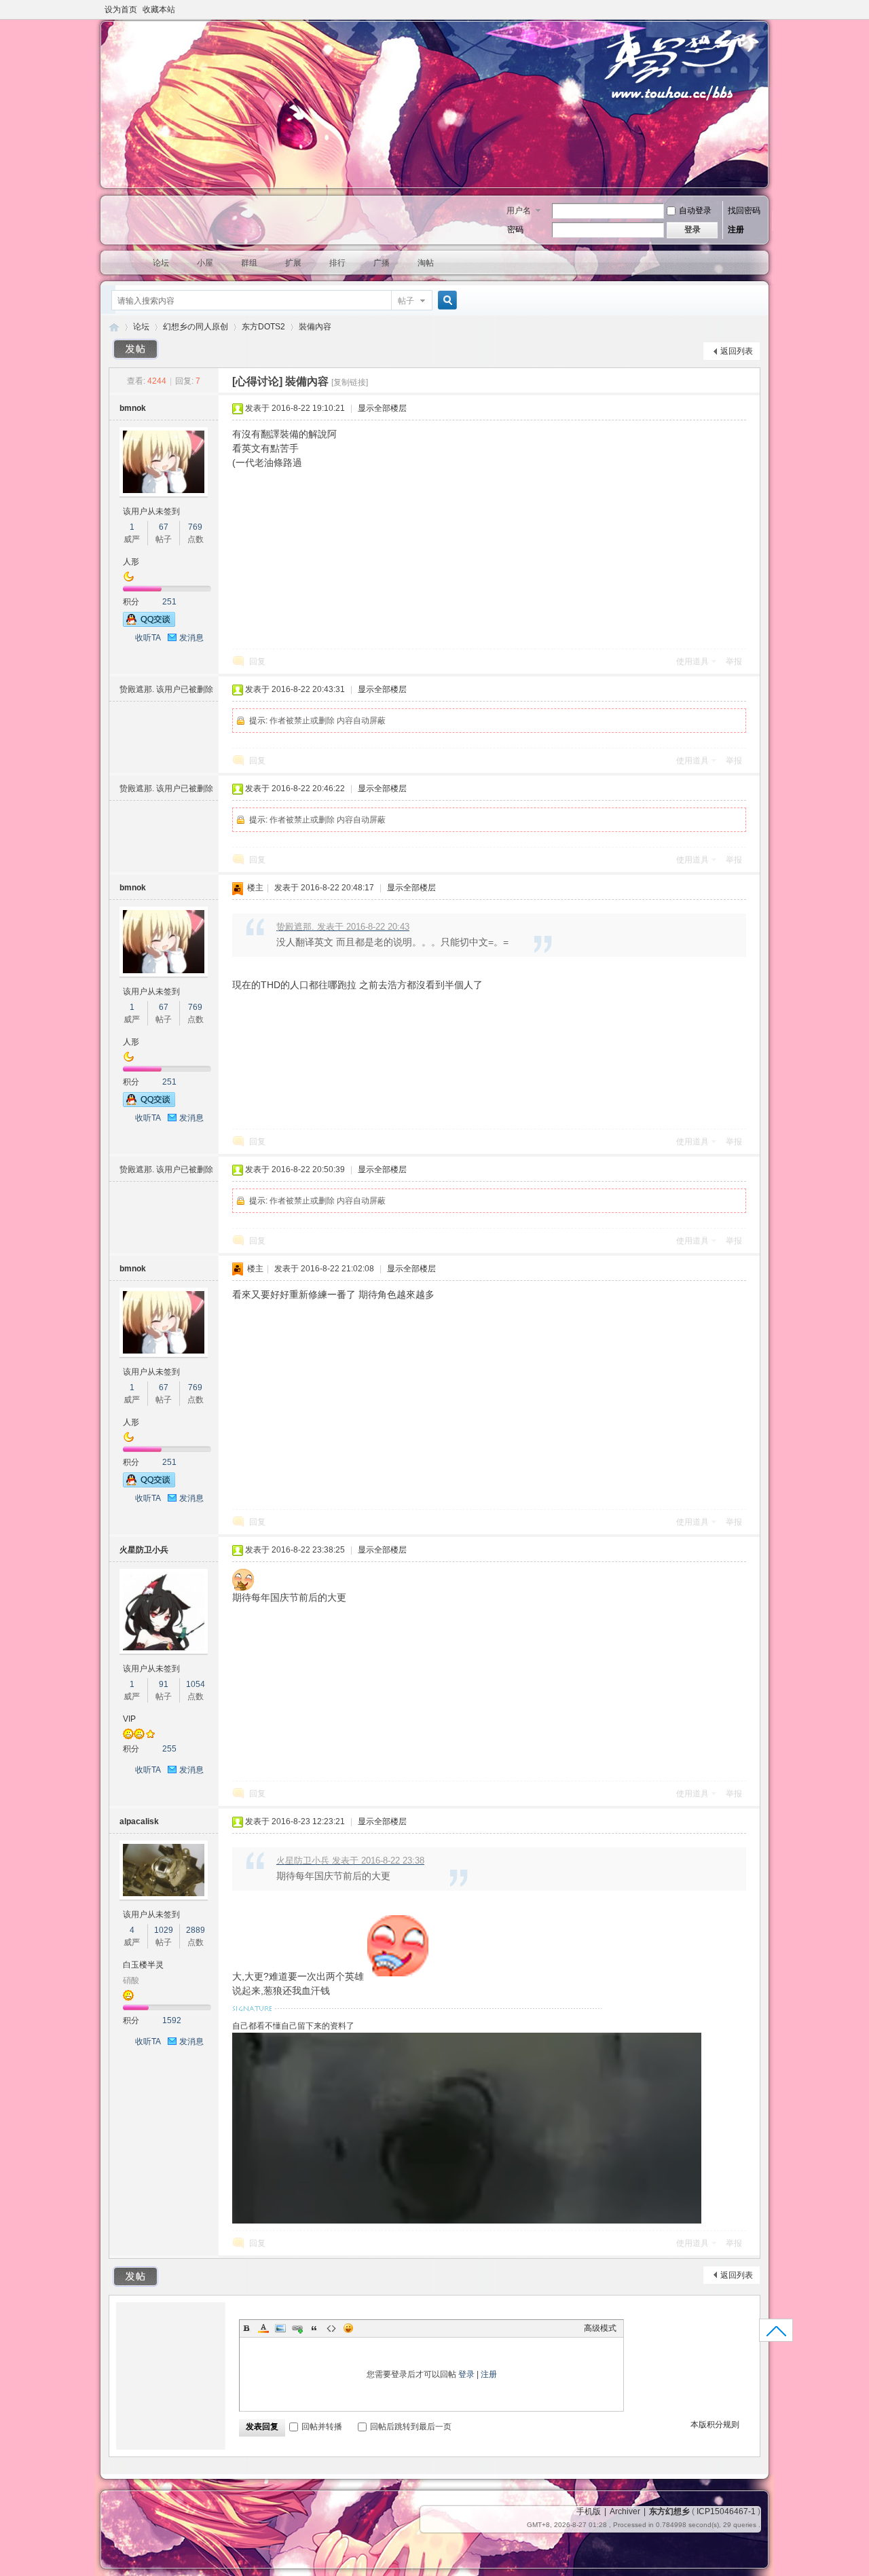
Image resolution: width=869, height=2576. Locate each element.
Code (331, 2328)
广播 (382, 263)
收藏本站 (159, 10)
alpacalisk (139, 1821)
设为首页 (121, 10)
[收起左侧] (216, 381)
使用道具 (692, 661)
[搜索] (445, 301)
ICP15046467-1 (726, 2511)
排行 (337, 263)
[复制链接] (350, 382)
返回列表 (737, 351)
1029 (164, 1930)
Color (263, 2328)
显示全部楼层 (382, 408)
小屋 (205, 263)
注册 (736, 230)
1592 (172, 2020)
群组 (249, 263)
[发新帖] (136, 349)
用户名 (519, 211)
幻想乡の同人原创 (196, 327)
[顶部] (776, 2335)
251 (169, 602)
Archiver (625, 2511)
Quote (314, 2328)
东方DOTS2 (263, 327)
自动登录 (695, 211)
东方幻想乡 (114, 327)
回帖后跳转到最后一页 (411, 2427)
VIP (129, 1719)
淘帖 (426, 263)
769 (195, 527)
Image (280, 2328)
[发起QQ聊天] (149, 624)
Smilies (348, 2328)
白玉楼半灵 (143, 1965)
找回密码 (744, 211)
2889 (196, 1930)
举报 (734, 661)
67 (164, 527)
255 (169, 1749)
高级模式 (600, 2328)
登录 (466, 2374)
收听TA (148, 638)
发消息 (191, 638)
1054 (196, 1684)
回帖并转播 (322, 2427)
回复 (257, 661)
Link (297, 2328)
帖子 (406, 301)
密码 (515, 230)
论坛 (161, 263)
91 (164, 1684)
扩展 (293, 263)
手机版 (589, 2511)
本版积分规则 (715, 2425)
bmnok (133, 408)
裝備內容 (315, 327)
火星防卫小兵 (144, 1550)
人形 (131, 562)
